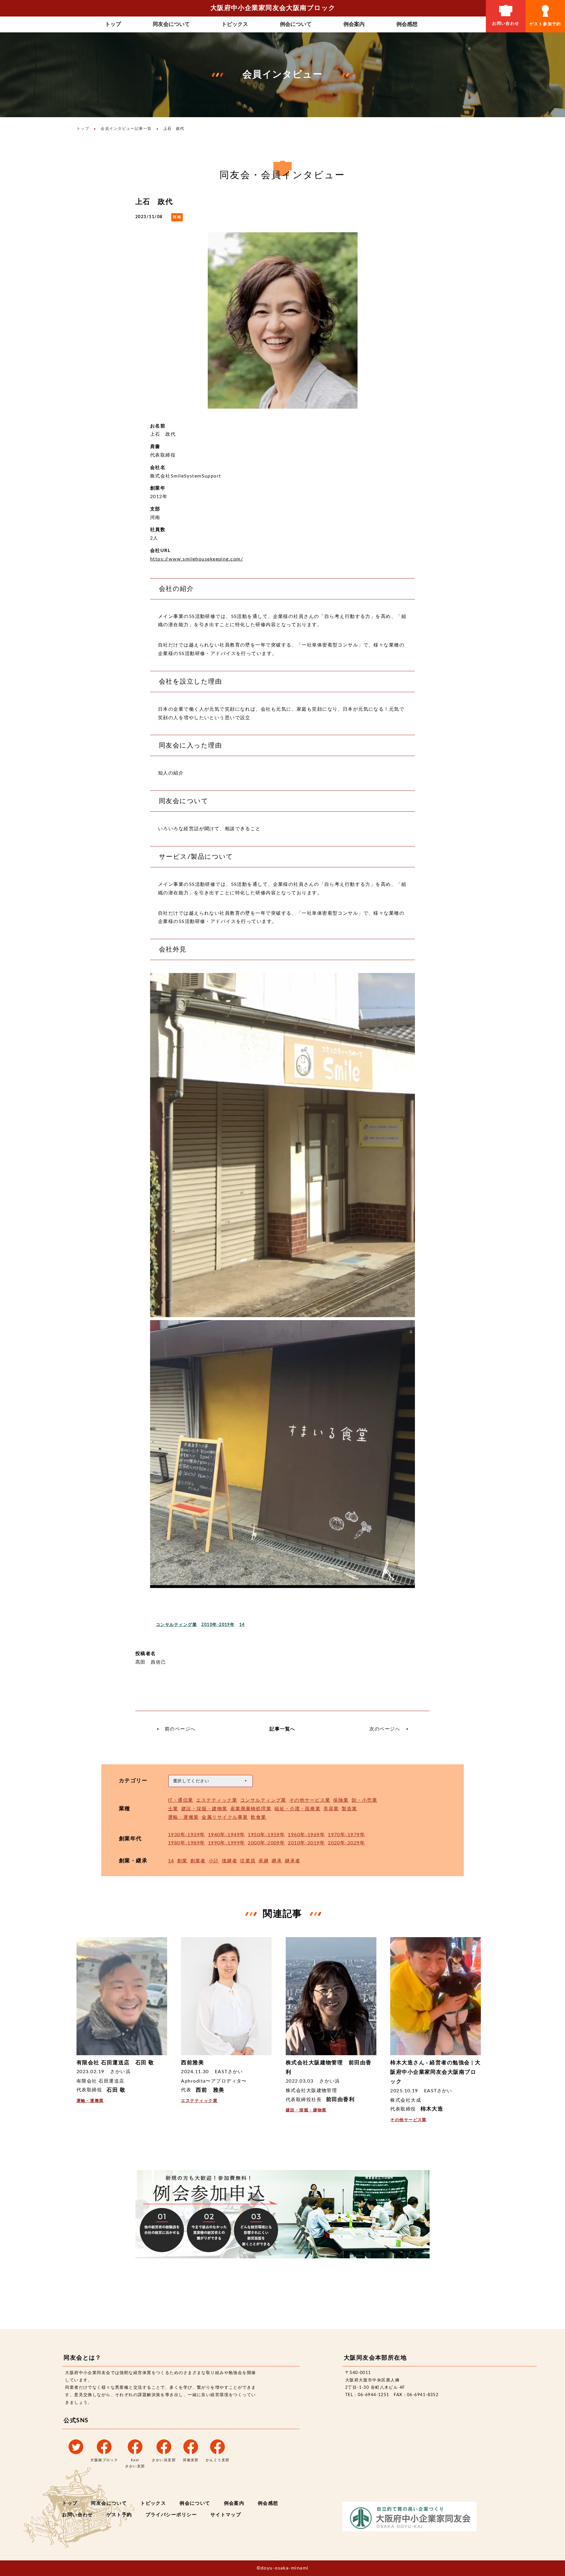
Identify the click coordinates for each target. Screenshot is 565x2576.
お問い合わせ (506, 24)
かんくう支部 (218, 2460)
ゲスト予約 (119, 2515)
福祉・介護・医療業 (297, 1809)
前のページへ (180, 1729)
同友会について (171, 24)
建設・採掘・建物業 (204, 1809)
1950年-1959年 (266, 1835)
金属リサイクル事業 (225, 1817)
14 (242, 1625)
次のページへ (385, 1729)
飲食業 (258, 1817)
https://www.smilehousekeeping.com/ (197, 559)
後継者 (230, 1861)
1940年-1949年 (227, 1835)
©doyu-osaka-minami (283, 2568)
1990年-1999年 (227, 1843)
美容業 (331, 1809)
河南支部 (191, 2460)
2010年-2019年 (218, 1625)
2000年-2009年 (266, 1843)
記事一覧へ (282, 1729)
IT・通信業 (181, 1800)
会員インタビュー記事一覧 (126, 129)
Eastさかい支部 (135, 2463)
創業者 (198, 1861)
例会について (296, 24)
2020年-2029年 (346, 1843)
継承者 (293, 1861)
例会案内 (354, 24)
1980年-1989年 (187, 1843)
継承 (277, 1861)
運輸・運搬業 (183, 1817)
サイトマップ (226, 2515)
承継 (264, 1861)
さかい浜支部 (164, 2460)
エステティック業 (217, 1800)
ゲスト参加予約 (545, 24)
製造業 (349, 1809)
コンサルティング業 (176, 1625)
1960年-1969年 (306, 1835)
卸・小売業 (364, 1800)
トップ (113, 24)
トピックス (235, 24)
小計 (214, 1861)
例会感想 (407, 24)
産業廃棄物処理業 (251, 1809)
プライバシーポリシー (171, 2515)
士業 (173, 1809)
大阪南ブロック (104, 2460)
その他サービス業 (310, 1800)
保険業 (341, 1800)
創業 (182, 1861)
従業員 (248, 1861)
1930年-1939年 (187, 1835)
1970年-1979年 (346, 1835)
